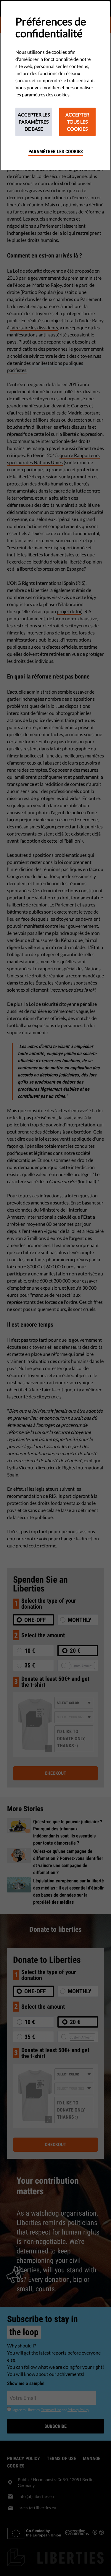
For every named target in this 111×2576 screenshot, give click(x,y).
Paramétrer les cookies (56, 152)
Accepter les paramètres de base (34, 122)
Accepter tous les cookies (77, 122)
